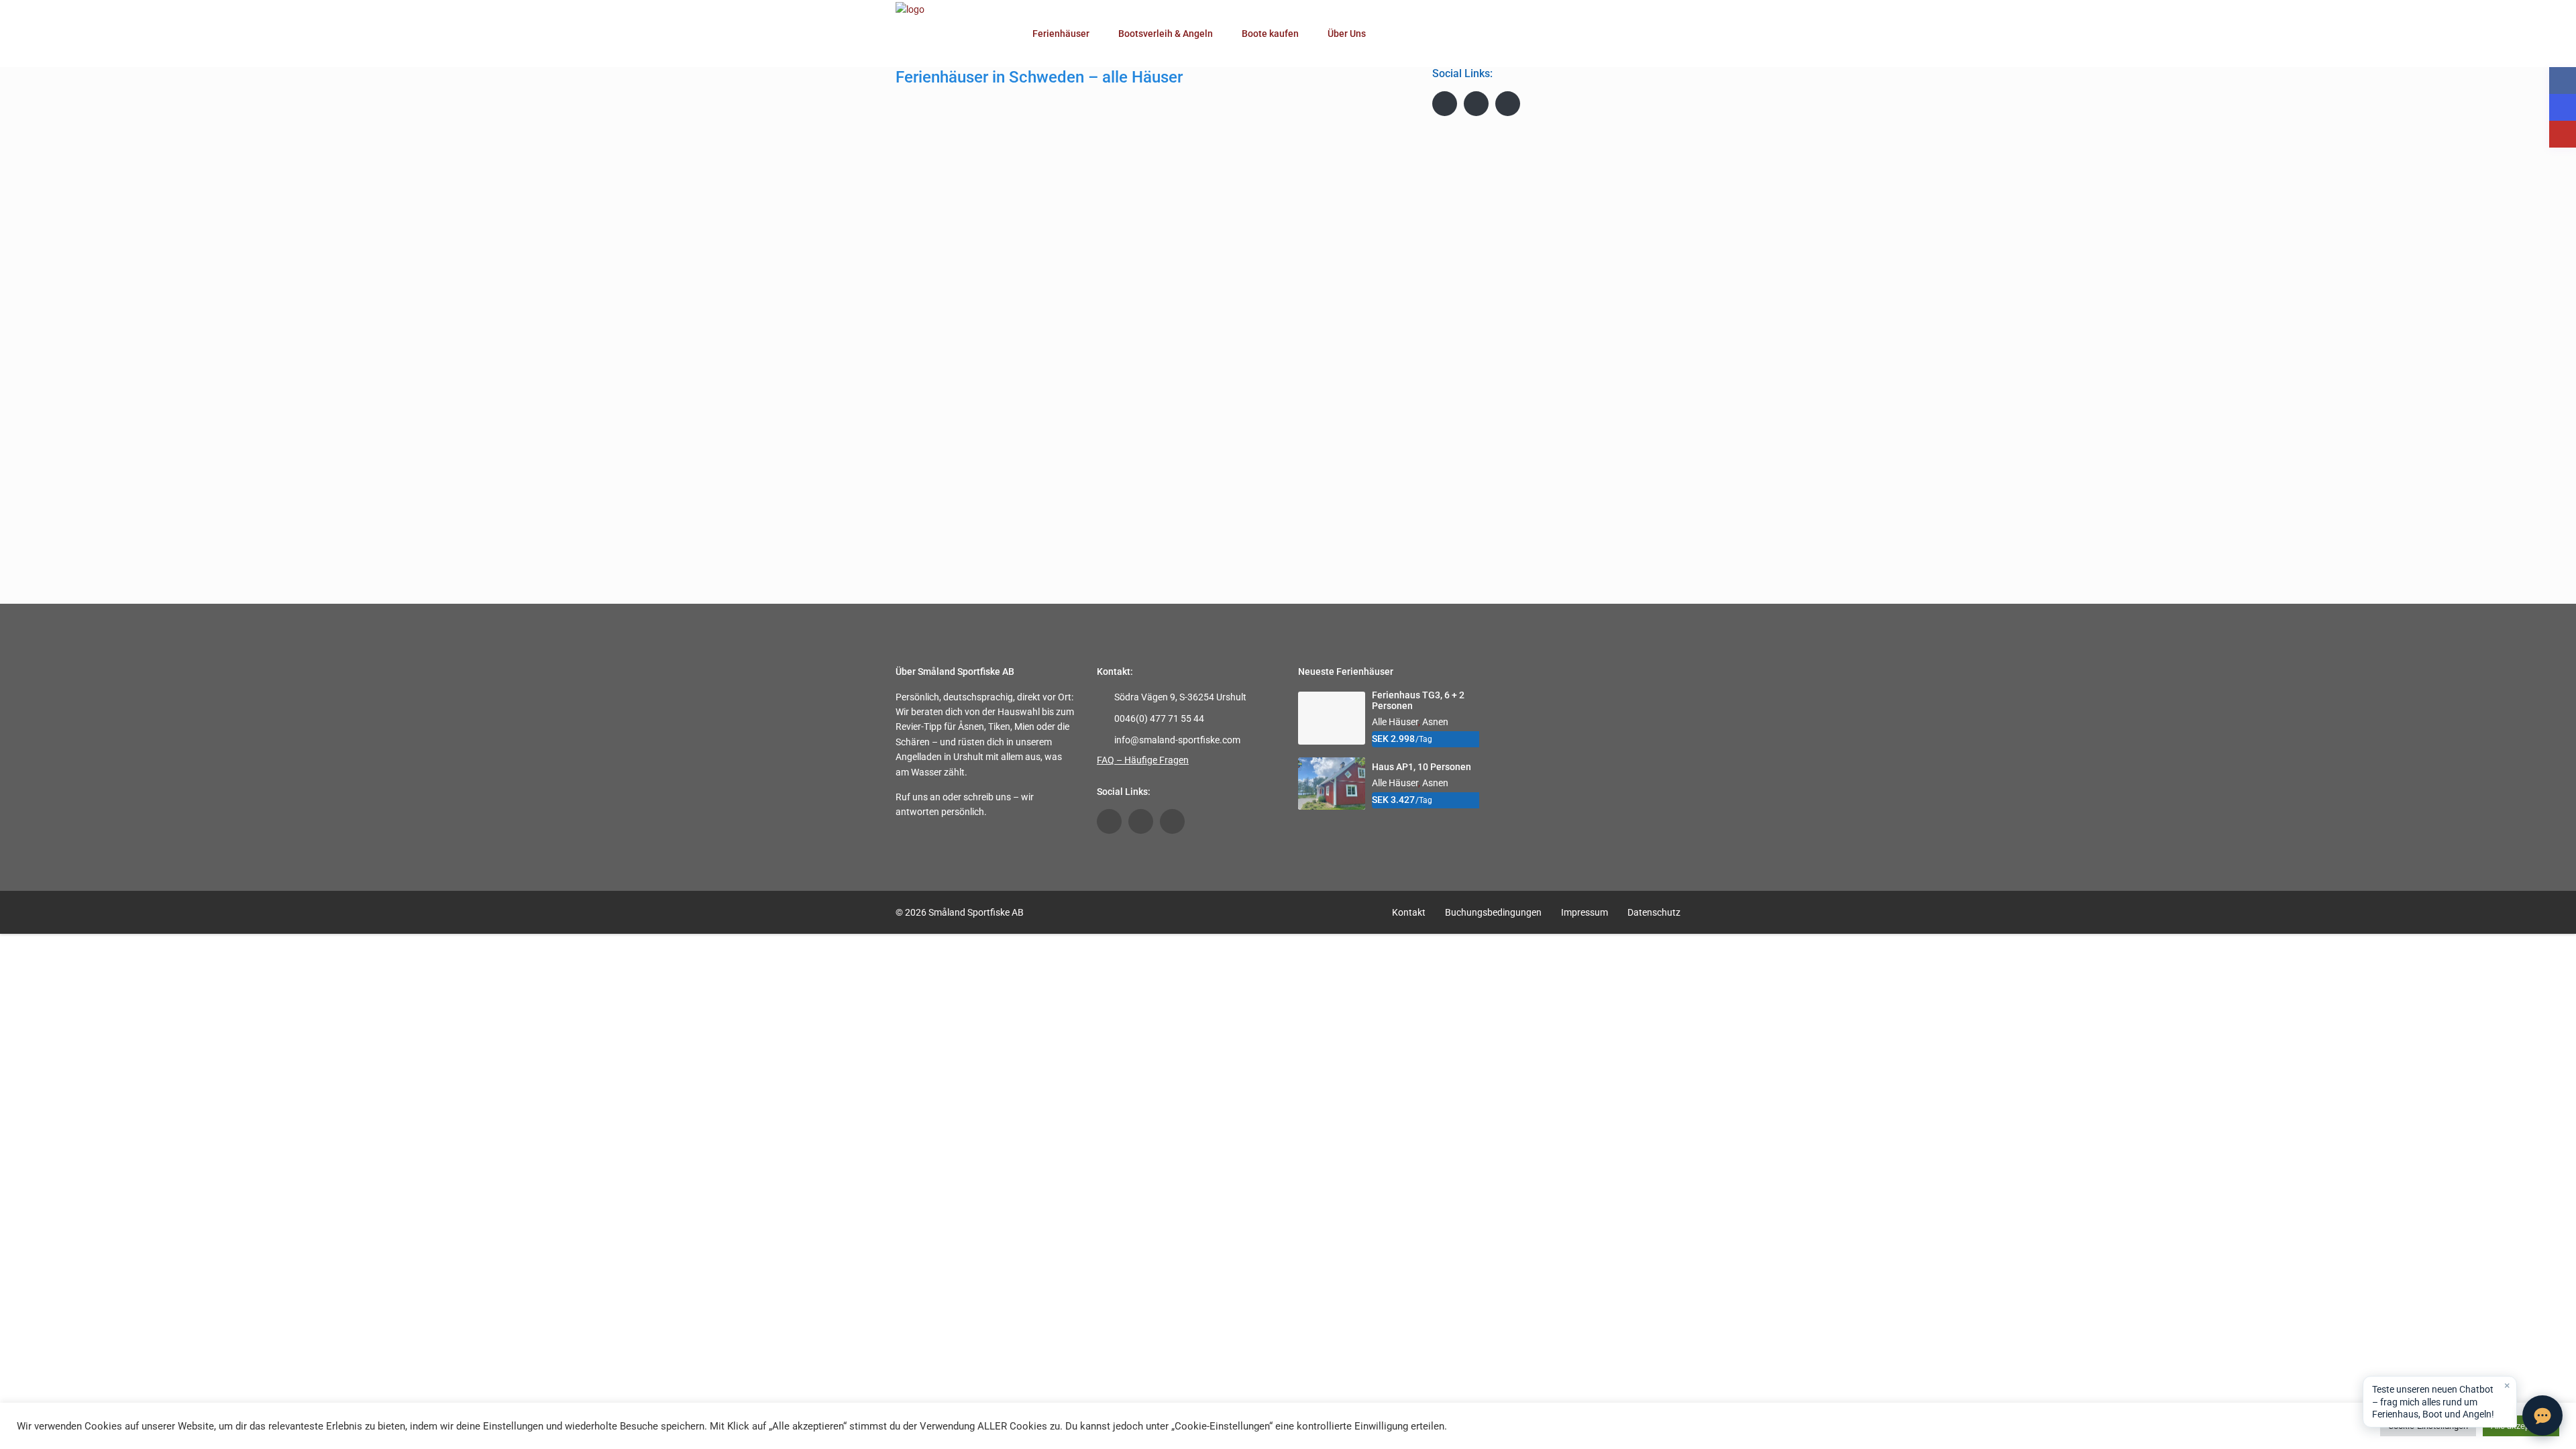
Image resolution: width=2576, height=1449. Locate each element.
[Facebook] (1445, 104)
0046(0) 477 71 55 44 (1159, 718)
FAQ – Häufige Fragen (1143, 760)
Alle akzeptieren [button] (2521, 1426)
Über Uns (1347, 34)
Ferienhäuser (1061, 34)
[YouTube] (1476, 104)
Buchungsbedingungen (1493, 912)
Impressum (1585, 912)
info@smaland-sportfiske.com (1177, 740)
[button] (2440, 1402)
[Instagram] (1508, 104)
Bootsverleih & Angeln (1166, 34)
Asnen (1435, 722)
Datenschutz (1654, 912)
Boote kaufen (1270, 34)
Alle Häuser (1395, 722)
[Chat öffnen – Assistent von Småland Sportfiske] (2542, 1415)
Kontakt (1409, 912)
